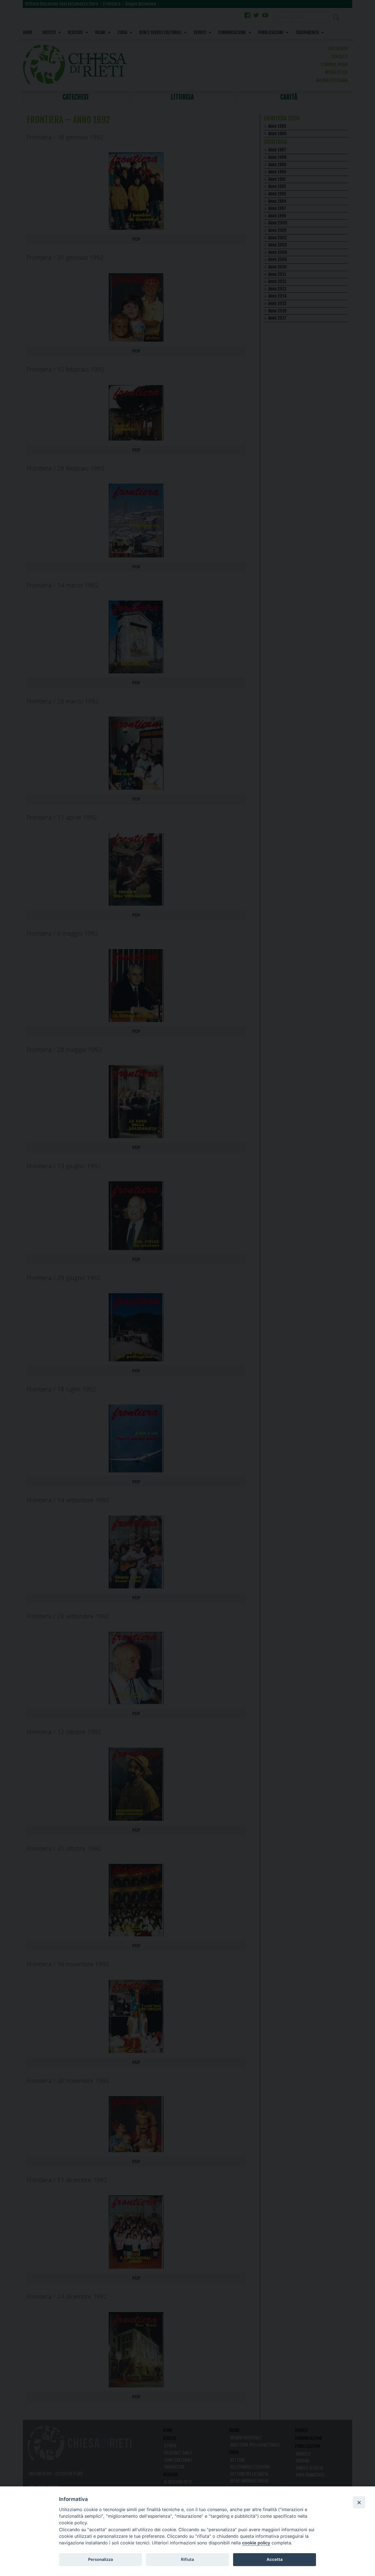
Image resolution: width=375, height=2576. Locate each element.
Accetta (275, 2560)
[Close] (359, 2502)
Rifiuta (187, 2560)
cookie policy (256, 2543)
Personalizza (100, 2560)
